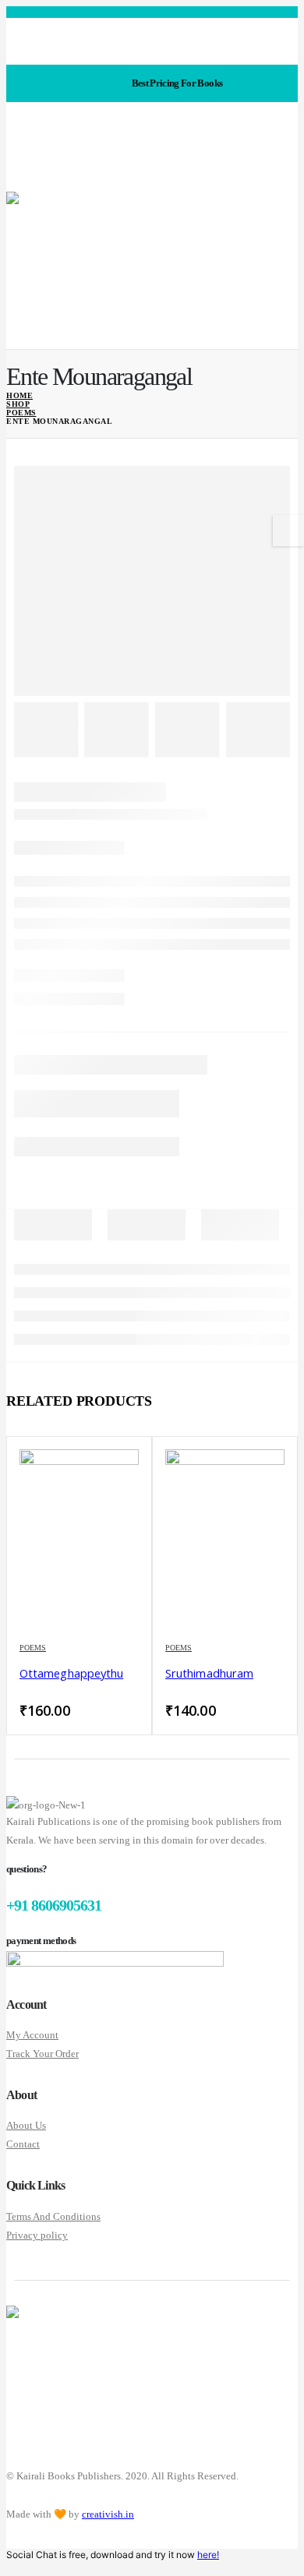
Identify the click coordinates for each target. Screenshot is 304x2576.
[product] (79, 1539)
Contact (23, 2144)
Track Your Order (42, 2054)
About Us (26, 2125)
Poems (33, 1648)
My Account (32, 2035)
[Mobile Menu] (18, 172)
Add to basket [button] (112, 1476)
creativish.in (108, 2514)
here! (208, 2555)
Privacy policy (37, 2235)
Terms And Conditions (53, 2216)
